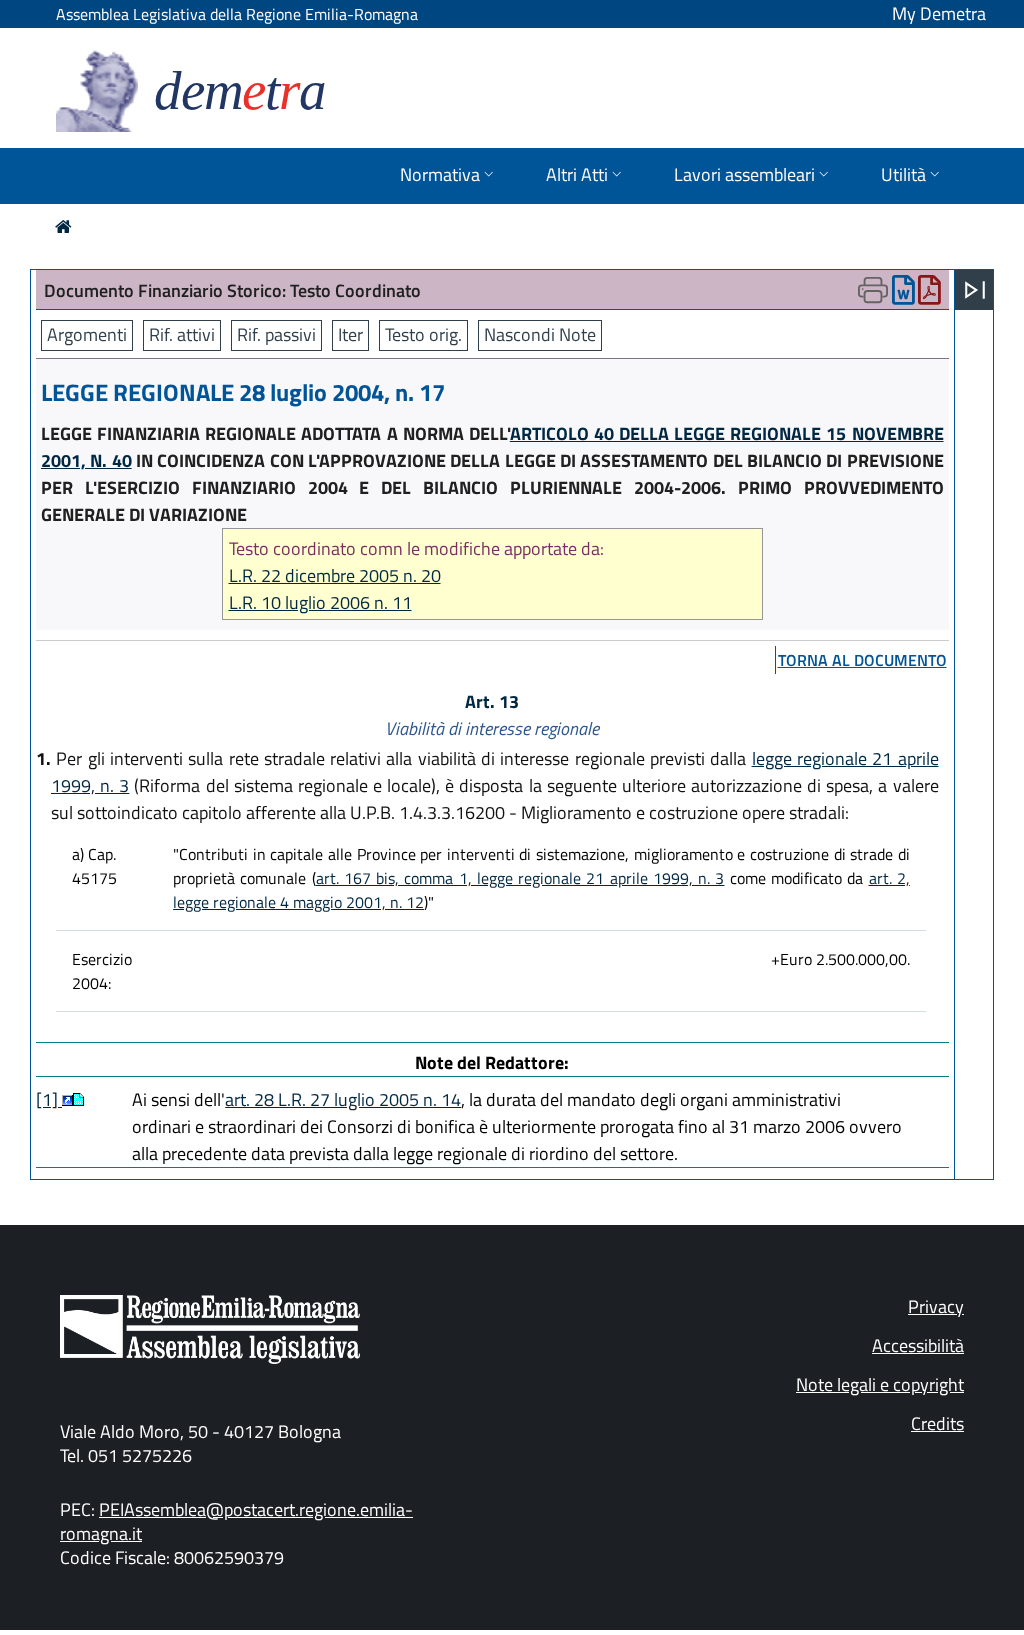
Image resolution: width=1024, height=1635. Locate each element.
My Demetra (939, 13)
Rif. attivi (182, 334)
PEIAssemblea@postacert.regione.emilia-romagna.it (236, 1521)
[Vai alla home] (63, 226)
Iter (350, 334)
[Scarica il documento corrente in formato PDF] (929, 294)
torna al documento (862, 660)
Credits (937, 1423)
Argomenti (87, 334)
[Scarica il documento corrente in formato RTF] (903, 294)
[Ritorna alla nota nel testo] (67, 1099)
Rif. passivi (276, 334)
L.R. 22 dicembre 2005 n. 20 (335, 575)
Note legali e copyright (880, 1384)
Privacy (936, 1306)
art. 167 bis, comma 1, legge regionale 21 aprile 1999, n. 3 (520, 878)
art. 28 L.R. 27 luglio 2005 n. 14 (343, 1099)
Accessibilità (918, 1345)
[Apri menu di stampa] (873, 290)
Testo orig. (423, 334)
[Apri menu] (975, 290)
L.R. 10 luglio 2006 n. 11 (320, 602)
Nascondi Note (540, 334)
